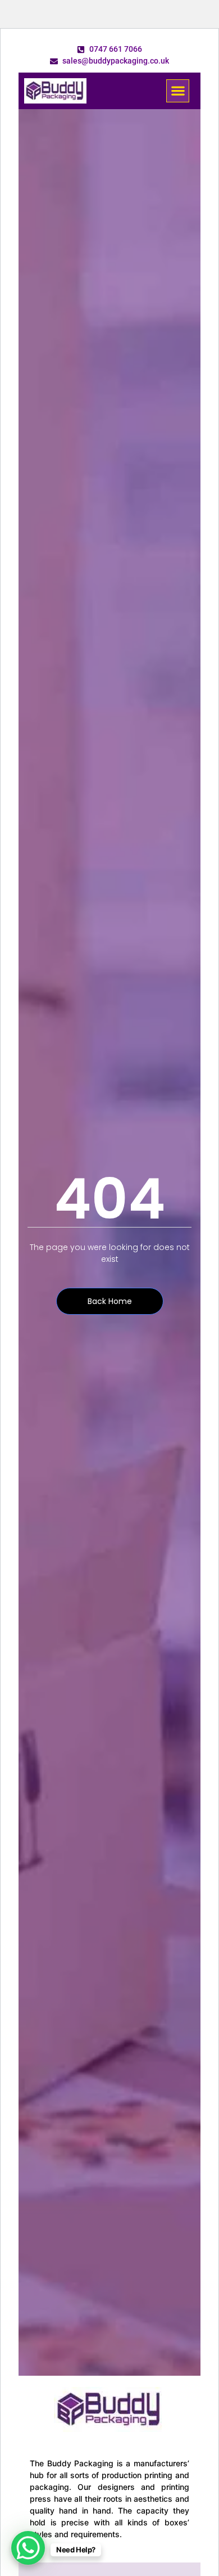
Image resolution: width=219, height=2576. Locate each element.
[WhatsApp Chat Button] (28, 2548)
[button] (178, 91)
